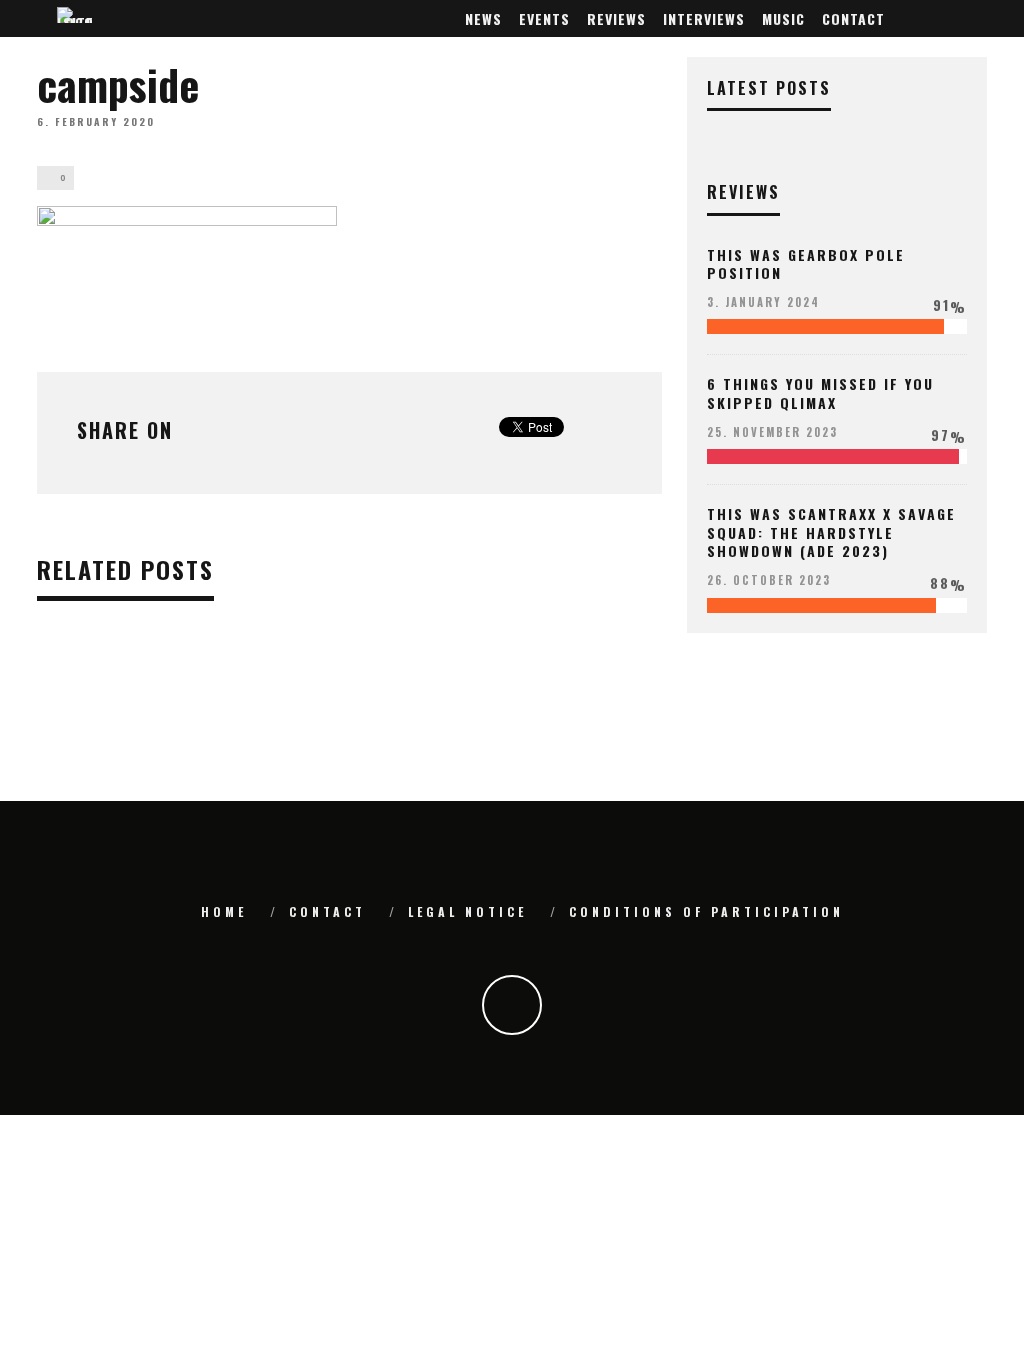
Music (783, 18)
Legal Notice (467, 911)
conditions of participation (706, 911)
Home (224, 911)
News (483, 18)
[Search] (975, 18)
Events (544, 18)
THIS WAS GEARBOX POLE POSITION (806, 263)
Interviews (704, 18)
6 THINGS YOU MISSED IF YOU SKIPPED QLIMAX (820, 392)
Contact (853, 18)
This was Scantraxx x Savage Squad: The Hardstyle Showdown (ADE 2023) (831, 531)
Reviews (616, 18)
